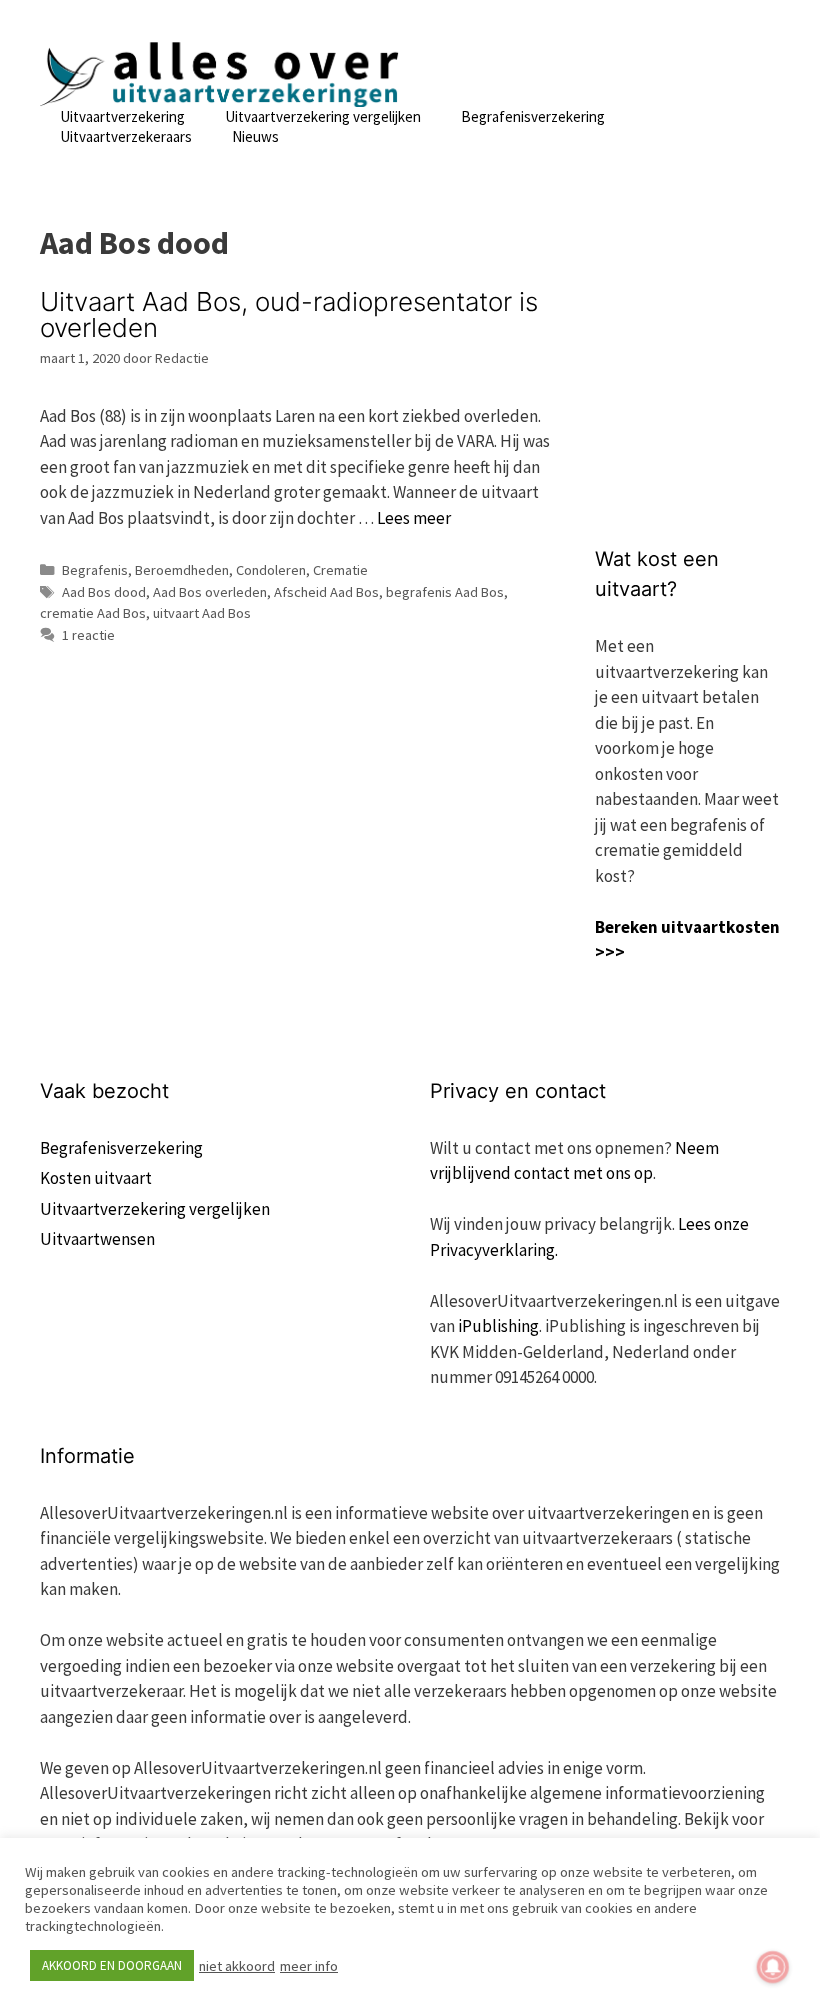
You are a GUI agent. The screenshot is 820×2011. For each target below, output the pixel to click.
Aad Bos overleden (210, 592)
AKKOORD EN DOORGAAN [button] (112, 1965)
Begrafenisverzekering (533, 116)
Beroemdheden (182, 570)
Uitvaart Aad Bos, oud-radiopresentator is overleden (289, 314)
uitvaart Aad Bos (202, 613)
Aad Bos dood (104, 592)
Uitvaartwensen (97, 1239)
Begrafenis (95, 570)
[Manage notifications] (773, 1967)
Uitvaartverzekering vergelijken (323, 116)
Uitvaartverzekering (122, 116)
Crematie (340, 570)
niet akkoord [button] (237, 1966)
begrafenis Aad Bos (445, 592)
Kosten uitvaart (96, 1178)
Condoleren (271, 570)
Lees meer (414, 518)
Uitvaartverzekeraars (126, 136)
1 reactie (88, 635)
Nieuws (255, 136)
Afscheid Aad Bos (326, 592)
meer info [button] (309, 1966)
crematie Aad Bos (93, 613)
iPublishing (498, 1326)
